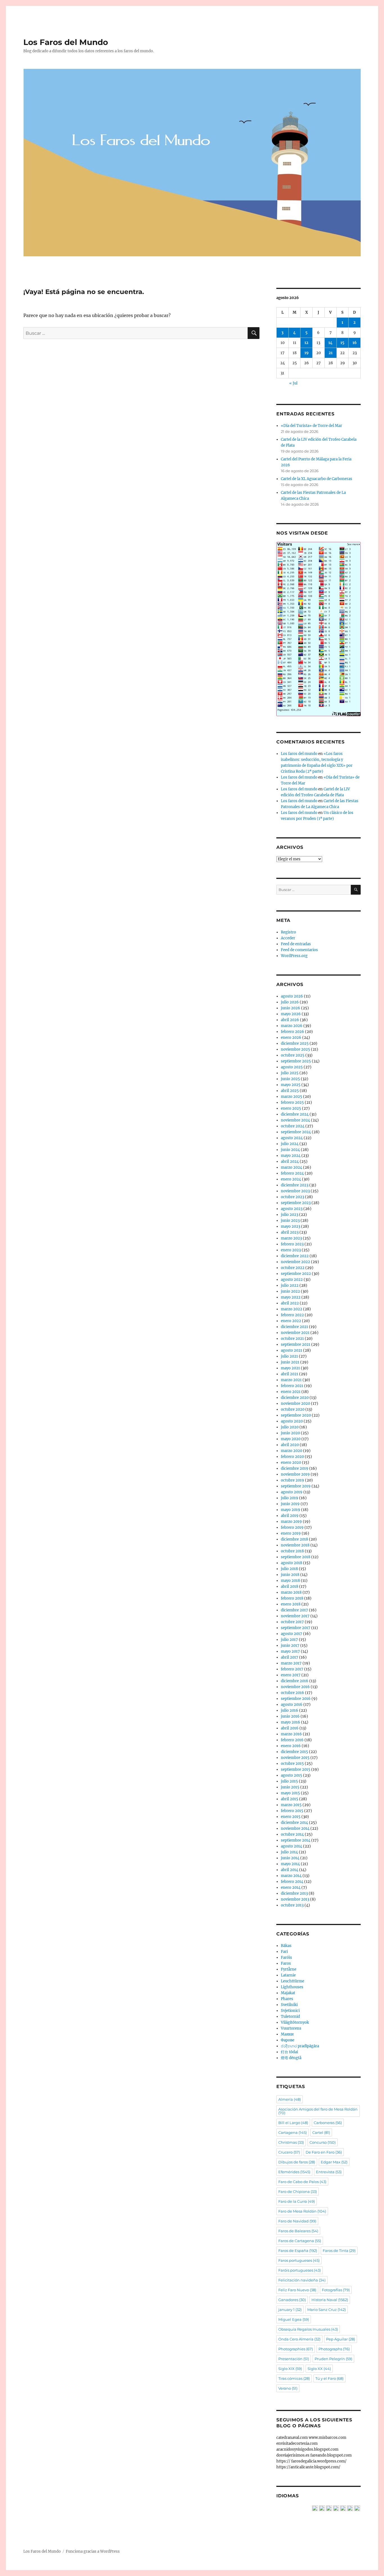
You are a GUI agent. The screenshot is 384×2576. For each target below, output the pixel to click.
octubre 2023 (292, 1197)
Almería (290, 2099)
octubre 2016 (292, 1693)
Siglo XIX (290, 2369)
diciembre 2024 (295, 1114)
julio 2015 (289, 1781)
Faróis (286, 1958)
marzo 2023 (291, 1238)
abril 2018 (290, 1586)
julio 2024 (290, 1144)
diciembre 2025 (295, 1043)
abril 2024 (290, 1162)
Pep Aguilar (341, 2339)
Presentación (294, 2359)
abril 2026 (290, 1020)
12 (306, 343)
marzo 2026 (292, 1026)
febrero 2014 (292, 1882)
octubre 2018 (292, 1551)
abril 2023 (290, 1232)
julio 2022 (290, 1285)
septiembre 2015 (296, 1769)
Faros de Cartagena (300, 2241)
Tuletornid (290, 2017)
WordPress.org (294, 956)
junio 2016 (290, 1716)
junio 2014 (290, 1858)
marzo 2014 (291, 1876)
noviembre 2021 (295, 1333)
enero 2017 (291, 1675)
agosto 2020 (292, 1421)
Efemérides (294, 2172)
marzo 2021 (291, 1380)
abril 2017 (290, 1657)
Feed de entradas (296, 944)
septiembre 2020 (296, 1415)
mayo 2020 (291, 1439)
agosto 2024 (292, 1138)
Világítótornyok (295, 2022)
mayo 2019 (291, 1510)
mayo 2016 (291, 1722)
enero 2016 (291, 1746)
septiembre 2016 (296, 1699)
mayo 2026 (291, 1014)
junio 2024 (290, 1150)
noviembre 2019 (295, 1474)
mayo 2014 (290, 1864)
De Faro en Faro (324, 2152)
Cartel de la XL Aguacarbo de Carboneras (317, 479)
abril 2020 (290, 1445)
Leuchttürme (292, 1981)
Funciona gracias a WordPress (93, 2551)
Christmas (291, 2142)
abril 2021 (290, 1374)
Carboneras (328, 2123)
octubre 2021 (292, 1339)
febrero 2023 (292, 1244)
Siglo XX (319, 2369)
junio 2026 (291, 1008)
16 (355, 343)
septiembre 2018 (296, 1557)
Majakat (288, 1993)
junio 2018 (290, 1575)
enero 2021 (291, 1392)
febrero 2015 (292, 1811)
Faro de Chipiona (298, 2191)
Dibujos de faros (297, 2162)
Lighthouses (292, 1987)
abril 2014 (290, 1870)
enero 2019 (291, 1533)
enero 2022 (291, 1321)
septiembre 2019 (296, 1486)
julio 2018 (289, 1569)
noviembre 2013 (295, 1899)
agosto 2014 (292, 1846)
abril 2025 (290, 1091)
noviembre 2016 (295, 1687)
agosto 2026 (292, 996)
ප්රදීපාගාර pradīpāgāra (300, 2046)
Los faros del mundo (299, 754)
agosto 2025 (292, 1067)
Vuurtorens (291, 2028)
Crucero (289, 2152)
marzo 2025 (292, 1097)
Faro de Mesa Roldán (302, 2211)
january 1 (290, 2310)
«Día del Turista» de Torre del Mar (311, 426)
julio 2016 (290, 1710)
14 (330, 343)
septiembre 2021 (296, 1344)
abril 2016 (290, 1728)
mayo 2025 (291, 1085)
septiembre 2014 (296, 1840)
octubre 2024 (293, 1126)
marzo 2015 (291, 1805)
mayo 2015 (290, 1793)
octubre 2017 (292, 1622)
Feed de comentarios (299, 950)
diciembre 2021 (294, 1327)
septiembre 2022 (296, 1274)
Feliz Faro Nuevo (297, 2290)
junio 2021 (290, 1362)
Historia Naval (330, 2300)
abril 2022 (290, 1303)
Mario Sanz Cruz (327, 2310)
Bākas (286, 1946)
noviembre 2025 (295, 1049)
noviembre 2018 (295, 1545)
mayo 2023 (291, 1226)
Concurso (323, 2142)
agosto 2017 (292, 1634)
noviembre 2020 (295, 1404)
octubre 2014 (292, 1834)
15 (342, 343)
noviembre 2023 (295, 1191)
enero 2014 (291, 1888)
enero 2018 (291, 1604)
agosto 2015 (292, 1775)
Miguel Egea (294, 2319)
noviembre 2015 (295, 1758)
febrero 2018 (292, 1598)
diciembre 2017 (294, 1610)
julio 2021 (289, 1356)
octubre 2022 (293, 1268)
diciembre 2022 (295, 1256)
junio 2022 (290, 1291)
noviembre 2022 (295, 1262)
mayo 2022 (291, 1297)
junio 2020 (290, 1433)
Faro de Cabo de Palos (302, 2182)
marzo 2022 (292, 1309)
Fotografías (336, 2290)
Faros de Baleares (298, 2231)
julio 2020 (290, 1427)
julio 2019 (290, 1498)
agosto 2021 (292, 1350)
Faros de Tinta (339, 2251)
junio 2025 (290, 1079)
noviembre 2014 (295, 1828)
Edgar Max (334, 2162)
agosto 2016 (292, 1705)
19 (307, 353)
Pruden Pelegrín (333, 2359)
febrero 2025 (292, 1102)
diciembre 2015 (294, 1752)
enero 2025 (291, 1108)
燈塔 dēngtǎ (291, 2058)
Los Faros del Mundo (66, 42)
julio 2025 (290, 1073)
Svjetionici (290, 2011)
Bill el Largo (293, 2123)
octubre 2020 (293, 1409)
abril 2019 (290, 1516)
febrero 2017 (292, 1669)
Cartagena (292, 2132)
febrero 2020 (292, 1457)
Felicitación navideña (302, 2280)
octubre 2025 (293, 1055)
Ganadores (292, 2300)
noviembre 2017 (295, 1616)
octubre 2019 (292, 1480)
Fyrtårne (289, 1969)
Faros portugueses (299, 2260)
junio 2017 (290, 1646)
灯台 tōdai (289, 2052)
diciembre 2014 (294, 1823)
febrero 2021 (292, 1386)
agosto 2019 (292, 1492)
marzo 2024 (292, 1167)
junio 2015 (290, 1787)
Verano (288, 2388)
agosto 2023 (292, 1209)
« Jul (293, 383)
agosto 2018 (292, 1563)
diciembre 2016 (295, 1681)
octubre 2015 (292, 1764)
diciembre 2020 (295, 1398)
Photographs (334, 2349)
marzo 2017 (291, 1663)
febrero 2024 (292, 1173)
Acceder (288, 938)
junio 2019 (290, 1504)
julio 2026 (290, 1002)
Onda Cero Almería (299, 2339)
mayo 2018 (290, 1581)
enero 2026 (291, 1038)
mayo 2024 (291, 1156)
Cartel (321, 2132)
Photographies (296, 2349)
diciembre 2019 (295, 1468)
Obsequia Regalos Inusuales (308, 2329)
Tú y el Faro (329, 2378)
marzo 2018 (291, 1592)
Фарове (288, 2040)
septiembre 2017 (296, 1628)
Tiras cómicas (294, 2378)
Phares (287, 1999)
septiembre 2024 (296, 1132)
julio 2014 (289, 1852)
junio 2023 (290, 1221)
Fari (284, 1952)
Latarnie (288, 1975)
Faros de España (298, 2251)
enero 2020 (291, 1463)
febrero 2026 (292, 1032)
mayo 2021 (290, 1368)
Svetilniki (289, 2005)
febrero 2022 (292, 1315)
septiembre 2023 (296, 1203)
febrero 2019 (292, 1527)
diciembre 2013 (294, 1893)
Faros (286, 1963)
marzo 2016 (291, 1734)
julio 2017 (289, 1640)
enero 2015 (291, 1817)
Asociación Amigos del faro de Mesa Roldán (318, 2111)
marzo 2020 (292, 1451)
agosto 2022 (292, 1280)
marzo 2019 (291, 1522)
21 (331, 353)
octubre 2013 (292, 1905)
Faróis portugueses (300, 2270)
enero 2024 (291, 1179)
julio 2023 (290, 1215)
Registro (288, 932)
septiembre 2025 (296, 1061)
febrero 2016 (292, 1740)
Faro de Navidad (297, 2221)
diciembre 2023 (295, 1185)
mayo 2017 (290, 1651)
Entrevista (329, 2172)
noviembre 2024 (295, 1120)
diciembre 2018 (294, 1539)
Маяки (287, 2034)
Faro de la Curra (297, 2201)
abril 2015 (290, 1799)
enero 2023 (291, 1250)
